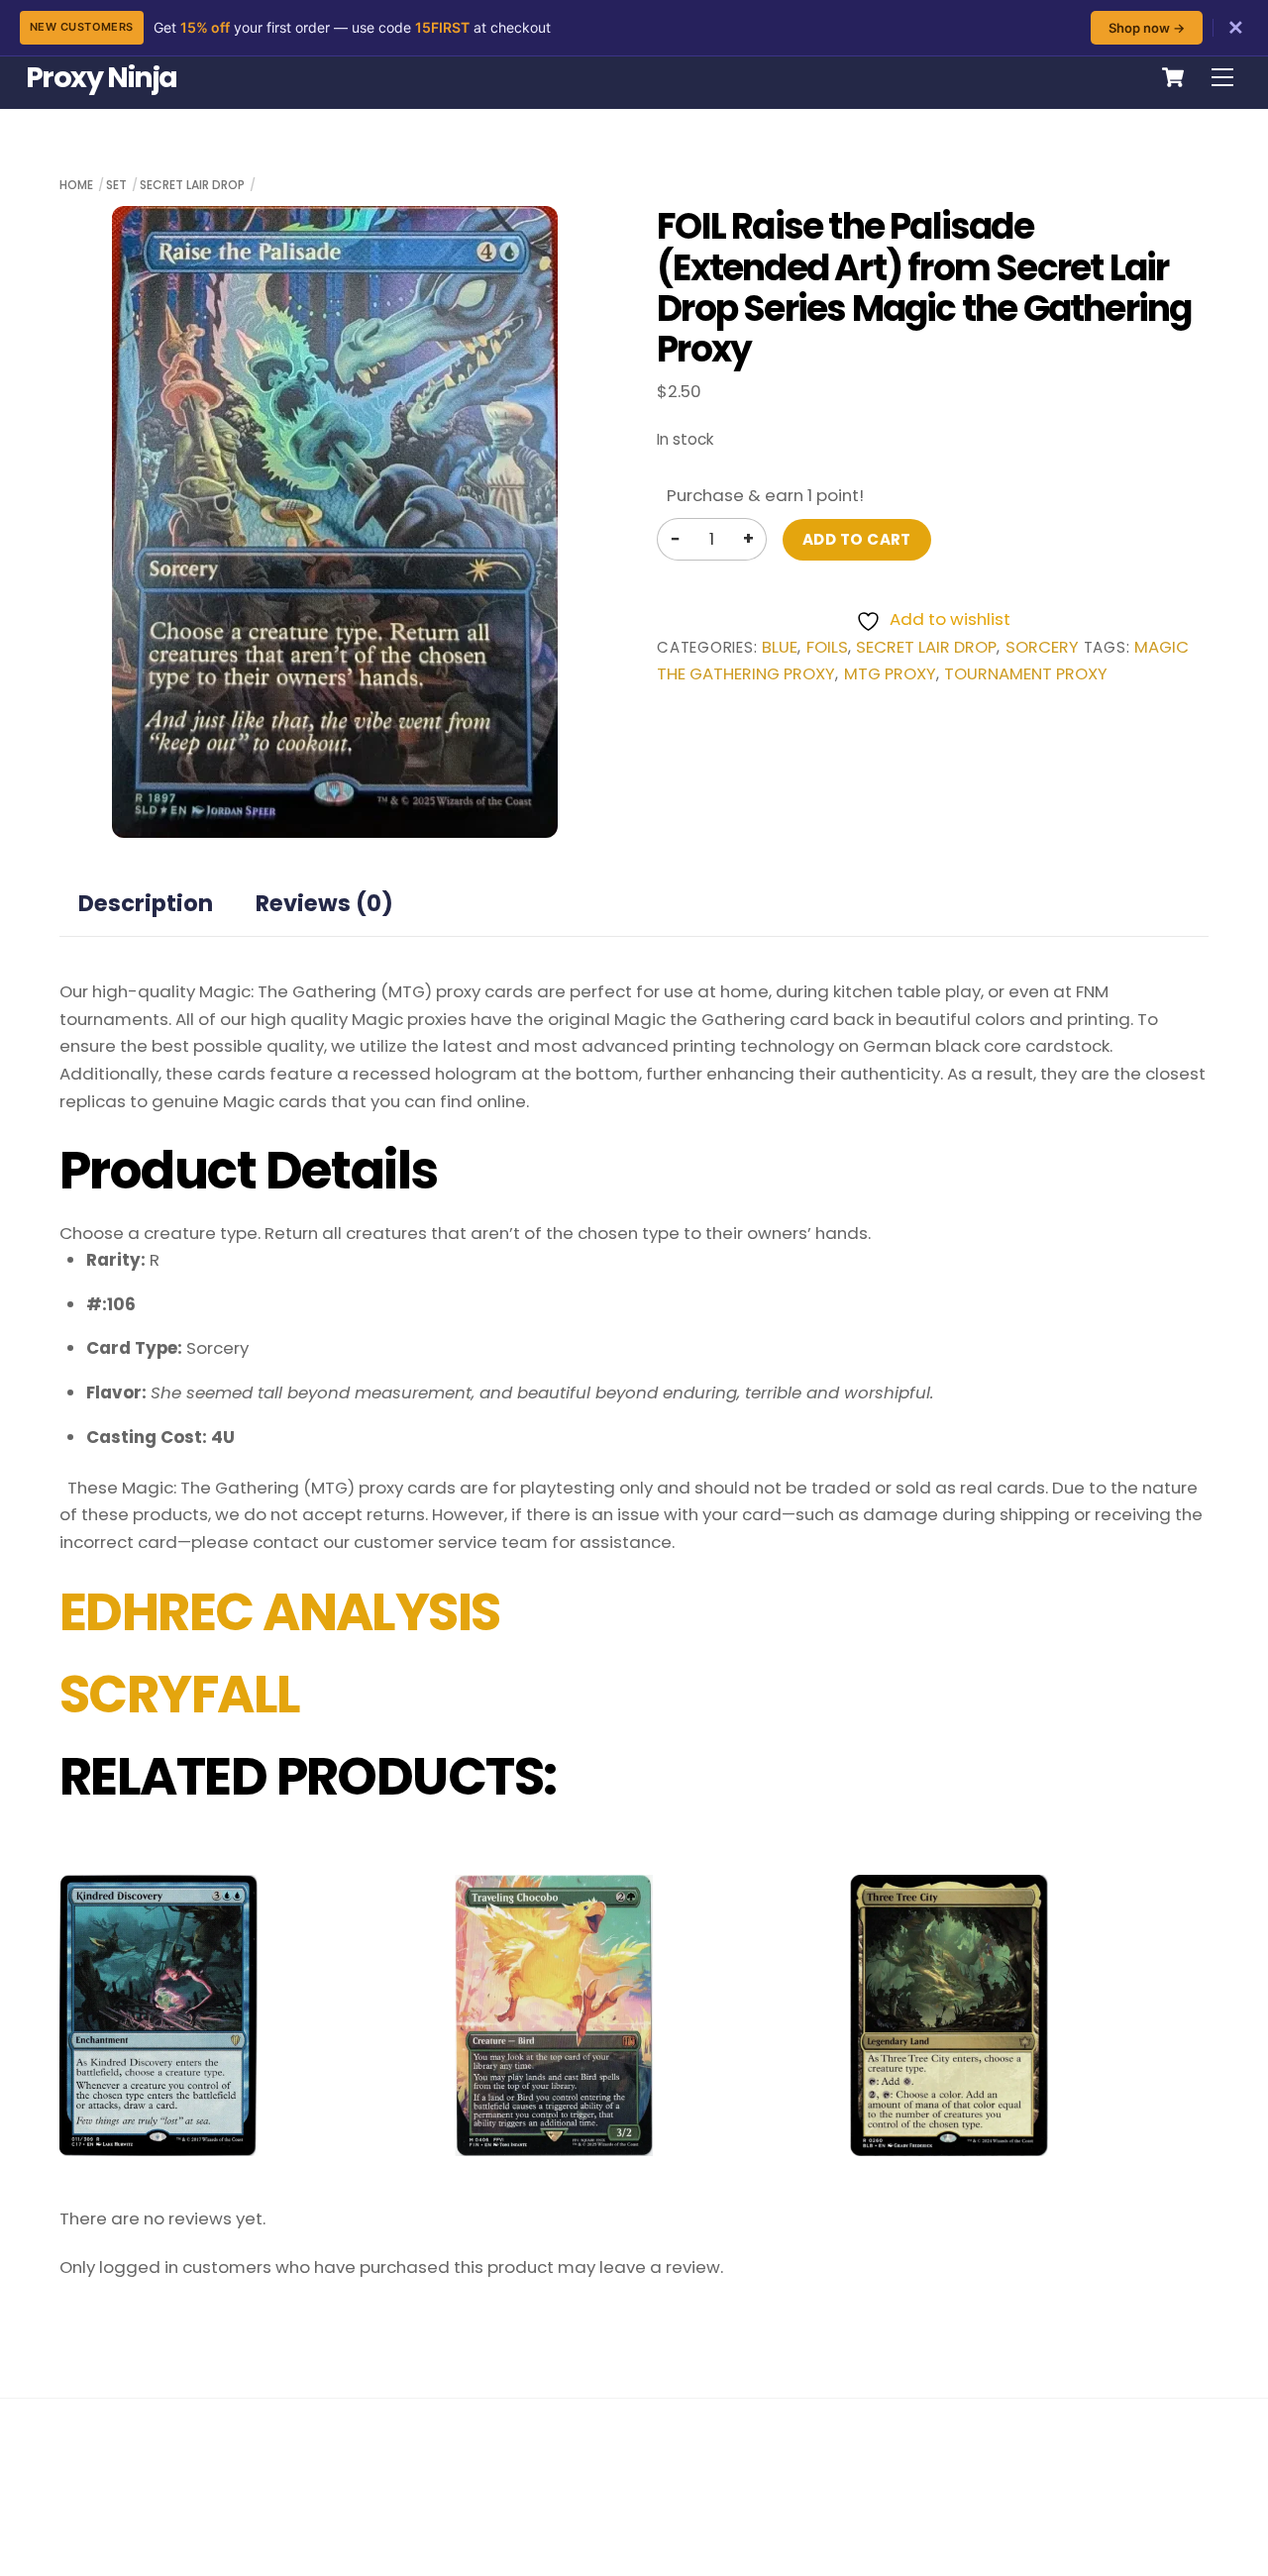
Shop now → (1147, 28)
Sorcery (1042, 647)
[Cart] (1173, 77)
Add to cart (857, 539)
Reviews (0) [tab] (324, 903)
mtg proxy (890, 674)
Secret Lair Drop (192, 185)
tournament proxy (1026, 674)
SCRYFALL (180, 1695)
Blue (780, 647)
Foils (827, 647)
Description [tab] (146, 903)
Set (116, 185)
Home (76, 185)
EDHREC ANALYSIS (280, 1612)
